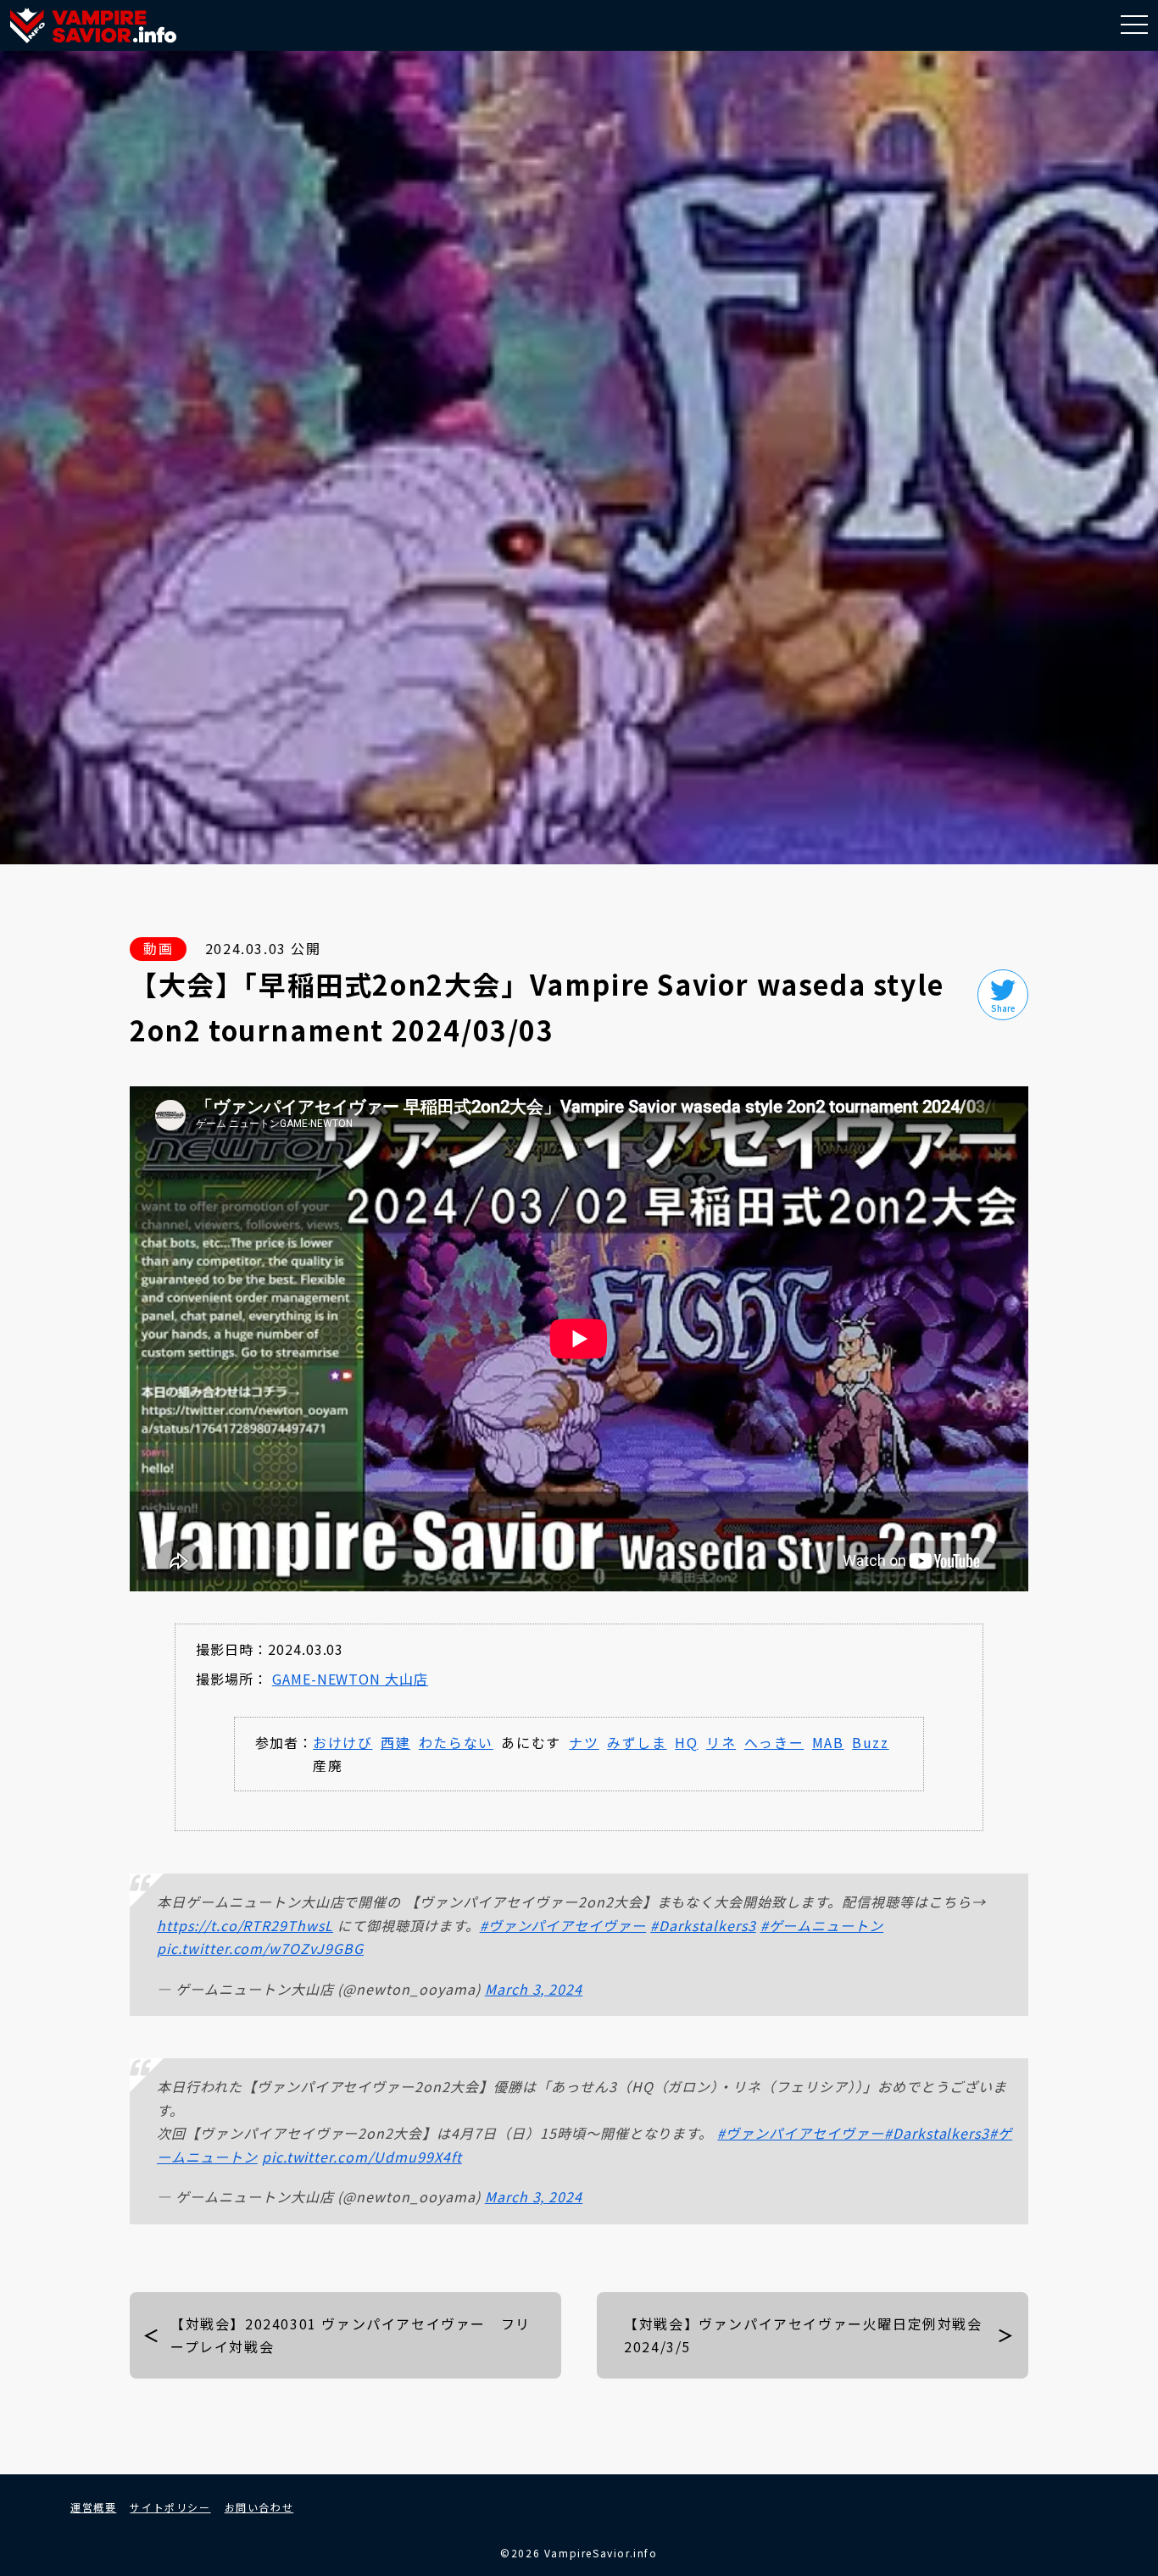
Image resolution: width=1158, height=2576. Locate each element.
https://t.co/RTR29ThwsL (245, 1925)
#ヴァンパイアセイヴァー (563, 1925)
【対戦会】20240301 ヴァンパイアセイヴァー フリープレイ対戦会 (351, 2335)
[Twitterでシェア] (1003, 995)
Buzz (870, 1742)
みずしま (637, 1742)
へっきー (774, 1742)
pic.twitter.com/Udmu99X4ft (362, 2157)
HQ (686, 1742)
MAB (828, 1742)
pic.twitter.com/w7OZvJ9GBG (260, 1948)
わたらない (456, 1742)
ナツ (584, 1742)
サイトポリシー (170, 2507)
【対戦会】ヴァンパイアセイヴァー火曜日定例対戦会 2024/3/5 (810, 2335)
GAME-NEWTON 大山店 (350, 1679)
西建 (395, 1742)
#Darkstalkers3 (703, 1925)
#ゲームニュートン (822, 1925)
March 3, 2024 (534, 1989)
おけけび (342, 1742)
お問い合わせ (259, 2507)
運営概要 (93, 2507)
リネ (721, 1742)
